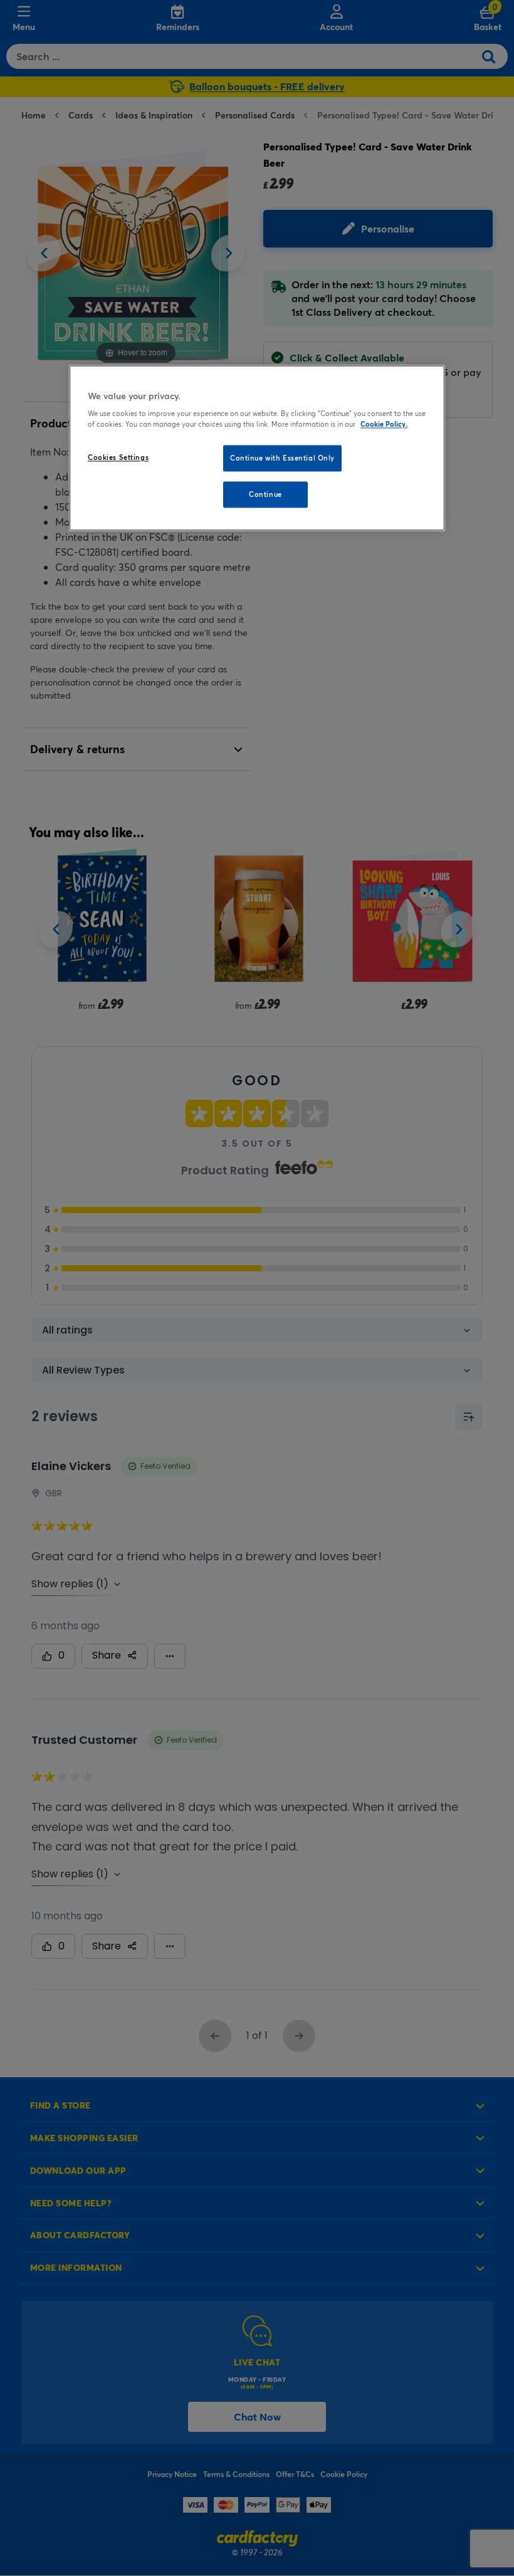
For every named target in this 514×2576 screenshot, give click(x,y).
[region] (257, 448)
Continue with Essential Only (282, 458)
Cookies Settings (118, 458)
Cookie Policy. (384, 425)
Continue (265, 495)
